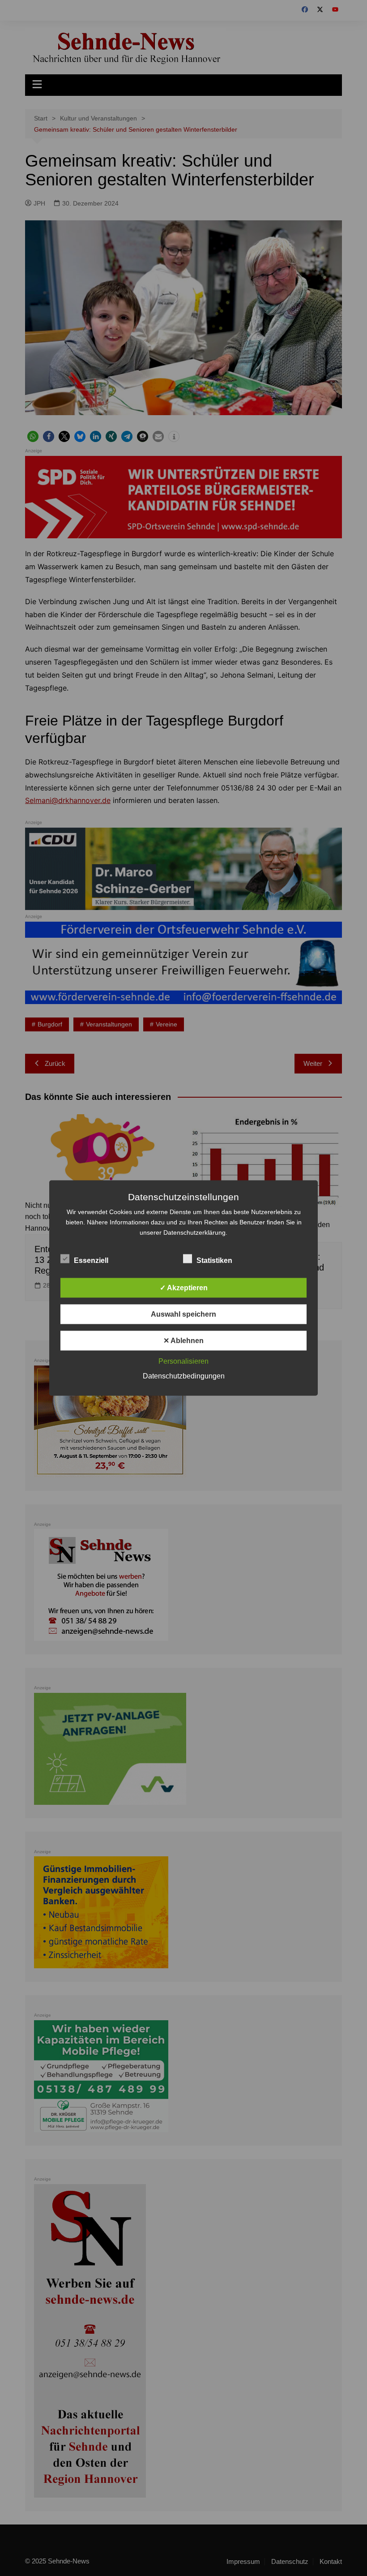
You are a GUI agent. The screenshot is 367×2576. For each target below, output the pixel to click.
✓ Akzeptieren (184, 1288)
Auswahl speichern (183, 1314)
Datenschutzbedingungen (184, 1376)
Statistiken (214, 1260)
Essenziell (91, 1260)
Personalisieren (183, 1361)
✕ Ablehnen (183, 1341)
